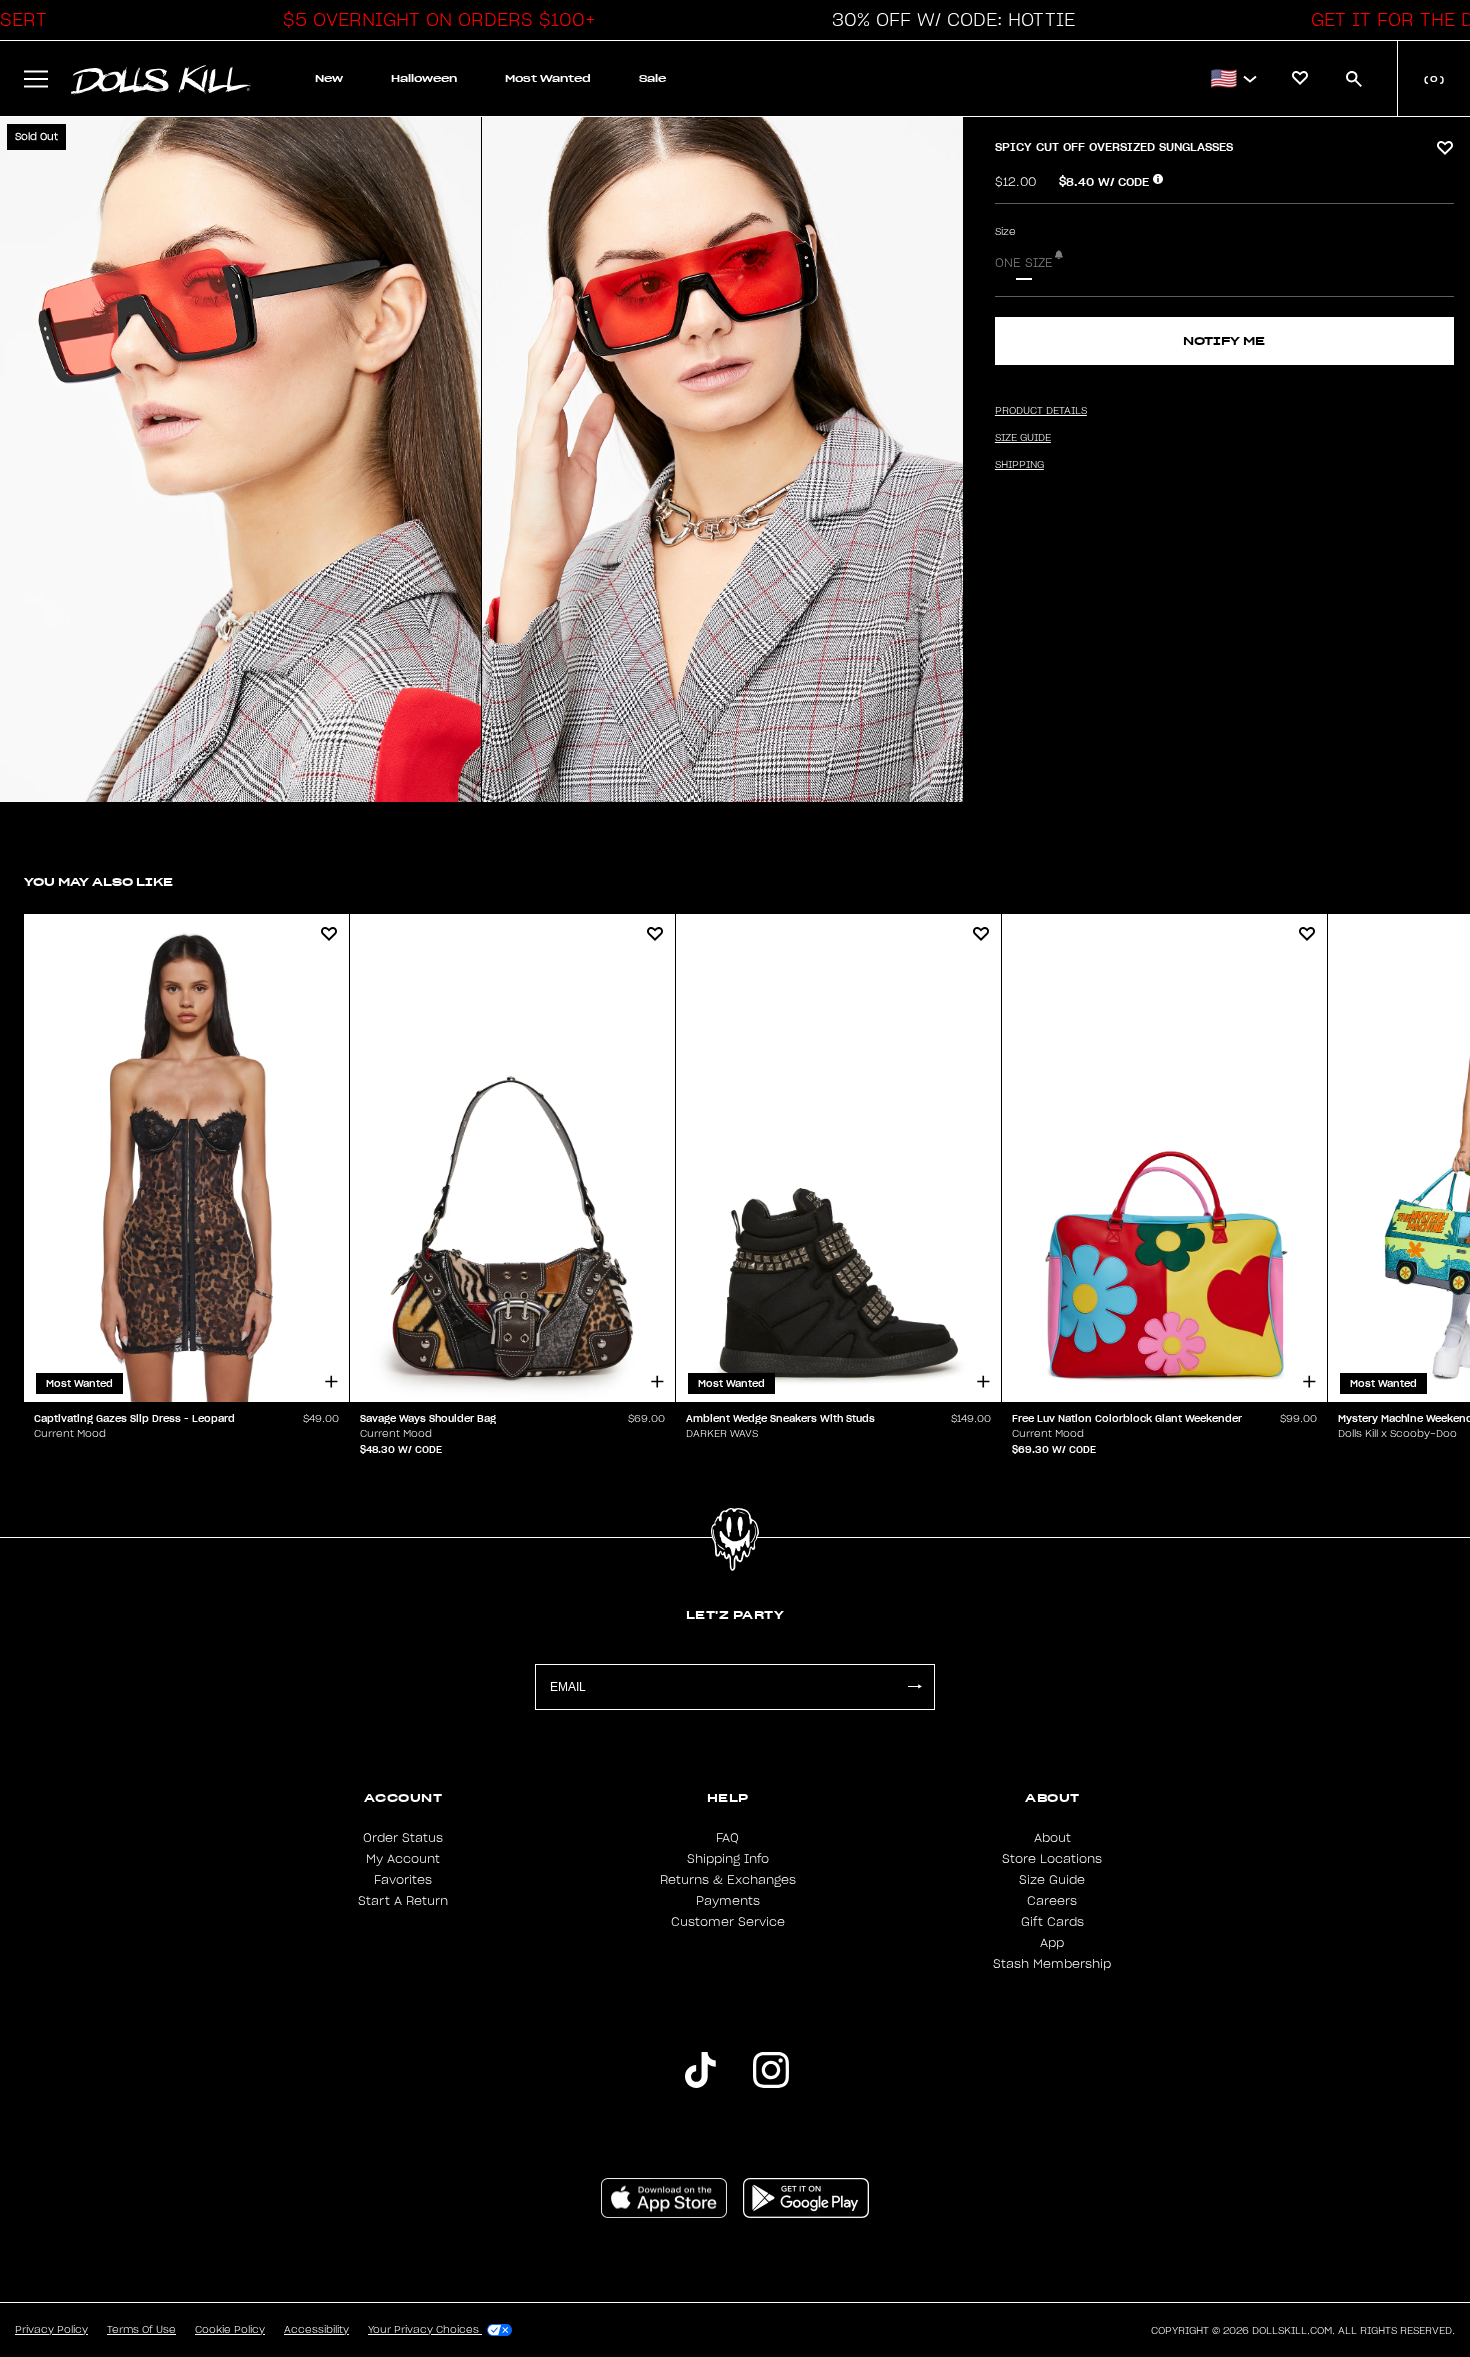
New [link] (329, 78)
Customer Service (728, 1922)
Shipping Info (728, 1859)
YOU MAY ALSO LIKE (98, 881)
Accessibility (316, 2330)
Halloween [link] (424, 78)
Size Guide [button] (1023, 438)
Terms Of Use (141, 2330)
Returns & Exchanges (728, 1880)
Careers (1052, 1901)
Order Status (403, 1838)
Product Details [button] (1041, 411)
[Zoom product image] (240, 459)
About (1052, 1838)
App (1052, 1943)
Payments (728, 1901)
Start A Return (403, 1901)
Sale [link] (652, 78)
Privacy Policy (51, 2330)
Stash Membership (1052, 1964)
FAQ (727, 1838)
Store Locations (1052, 1859)
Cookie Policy (230, 2330)
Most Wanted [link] (548, 78)
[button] (434, 20)
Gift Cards (1052, 1922)
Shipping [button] (1019, 465)
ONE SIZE (1024, 263)
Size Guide (1052, 1880)
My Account (403, 1859)
